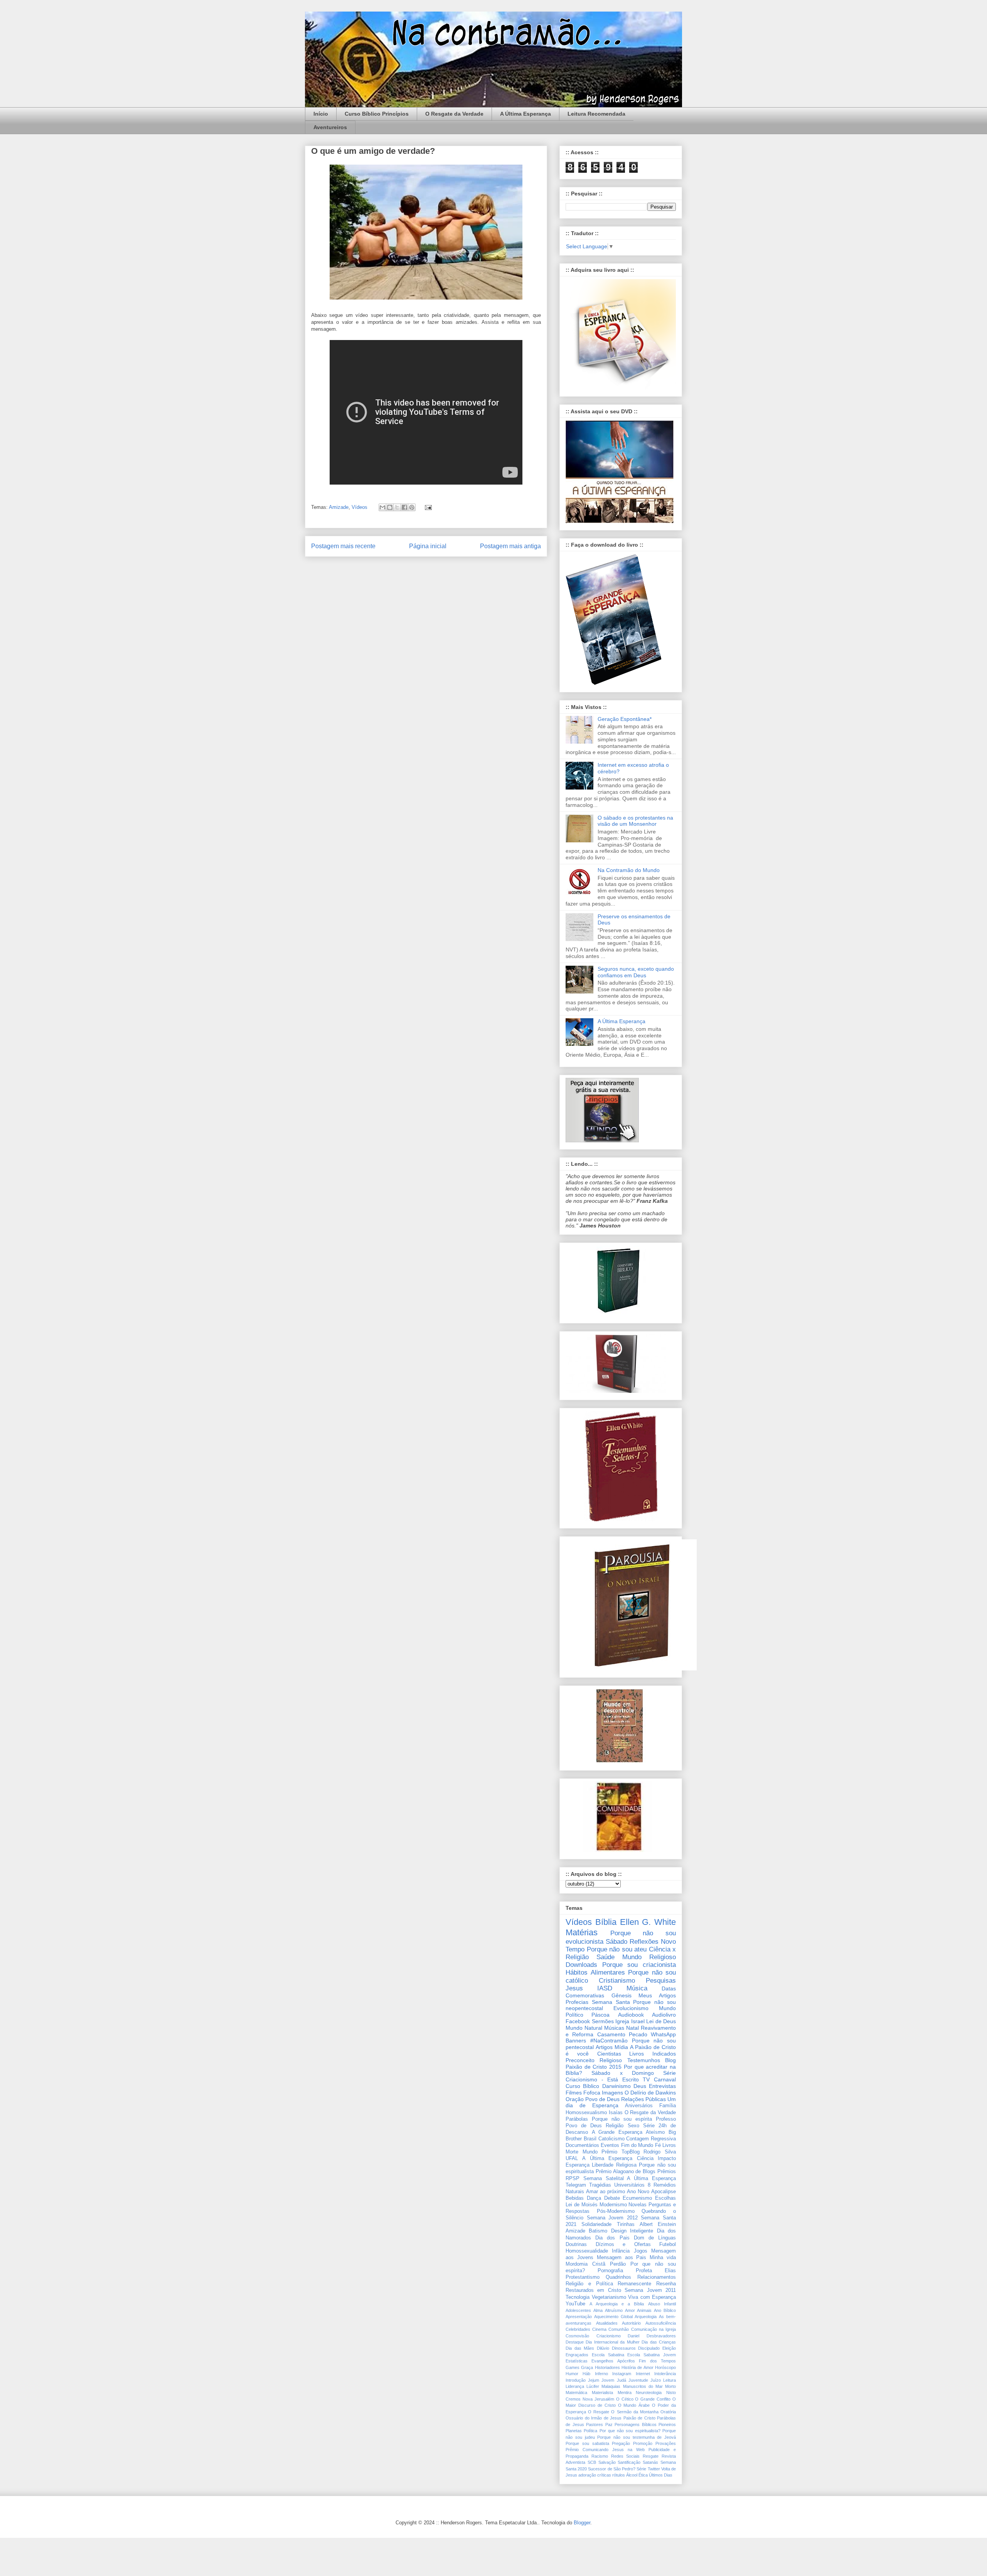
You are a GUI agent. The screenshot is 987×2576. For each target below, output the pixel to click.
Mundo (590, 2152)
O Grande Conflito (653, 2399)
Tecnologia (578, 2297)
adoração (587, 2475)
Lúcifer (593, 2386)
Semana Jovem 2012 (612, 2218)
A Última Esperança (526, 114)
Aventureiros (330, 127)
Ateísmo (655, 2132)
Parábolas (577, 2119)
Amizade (339, 507)
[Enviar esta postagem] (427, 507)
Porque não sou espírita (622, 2119)
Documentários (582, 2145)
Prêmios (667, 2172)
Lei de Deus (661, 2021)
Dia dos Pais (612, 2238)
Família (668, 2106)
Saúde (606, 1957)
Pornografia (610, 2271)
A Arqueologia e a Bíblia (617, 2304)
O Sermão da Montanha (635, 2412)
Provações (666, 2443)
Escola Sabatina (608, 2355)
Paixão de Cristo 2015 (594, 2067)
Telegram (576, 2185)
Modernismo (613, 2205)
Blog (670, 2060)
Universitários (629, 2185)
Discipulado (649, 2348)
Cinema (599, 2329)
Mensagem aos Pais (622, 2258)
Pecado (638, 2034)
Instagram (622, 2374)
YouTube (575, 2304)
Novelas (638, 2205)
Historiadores (607, 2367)
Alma (598, 2310)
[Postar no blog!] (390, 507)
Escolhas (665, 2198)
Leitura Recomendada (596, 114)
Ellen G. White (648, 1922)
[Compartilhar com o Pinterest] (412, 507)
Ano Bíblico (665, 2310)
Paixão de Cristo (639, 2418)
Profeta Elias (656, 2271)
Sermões (603, 2021)
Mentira (625, 2392)
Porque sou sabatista (587, 2443)
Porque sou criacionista (639, 1965)
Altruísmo (614, 2310)
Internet (643, 2374)
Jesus (574, 1988)
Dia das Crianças (659, 2342)
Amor (630, 2310)
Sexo (633, 2126)
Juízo (656, 2380)
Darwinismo (616, 2086)
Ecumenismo (637, 2198)
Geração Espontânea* (625, 719)
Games (573, 2367)
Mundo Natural (584, 2028)
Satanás (650, 2462)
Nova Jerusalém (598, 2399)
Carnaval (665, 2079)
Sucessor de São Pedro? (612, 2469)
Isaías (616, 2113)
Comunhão (619, 2329)
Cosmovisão (577, 2336)
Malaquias (611, 2386)
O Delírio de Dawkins (650, 2093)
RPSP (573, 2179)
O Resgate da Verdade (454, 114)
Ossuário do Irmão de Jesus (594, 2418)
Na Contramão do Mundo (629, 870)
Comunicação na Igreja (654, 2329)
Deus (640, 2086)
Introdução (576, 2380)
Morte (572, 2152)
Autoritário (631, 2323)
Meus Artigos (657, 1995)
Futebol (668, 2244)
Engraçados (577, 2355)
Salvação (607, 2462)
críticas (604, 2475)
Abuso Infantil (662, 2304)
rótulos (619, 2475)
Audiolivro (664, 2015)
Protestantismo (583, 2277)
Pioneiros (667, 2424)
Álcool (632, 2475)
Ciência (645, 2158)
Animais (644, 2310)
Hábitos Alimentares (595, 1972)
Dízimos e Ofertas (623, 2244)
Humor (572, 2374)
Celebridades (578, 2329)
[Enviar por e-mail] (382, 507)
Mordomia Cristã (585, 2264)
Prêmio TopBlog (621, 2152)
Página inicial (428, 546)
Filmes (574, 2093)
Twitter (654, 2469)
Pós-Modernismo (616, 2211)
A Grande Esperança (617, 2132)
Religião (615, 2126)
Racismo (600, 2456)
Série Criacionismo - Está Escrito (621, 2076)
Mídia (621, 2047)
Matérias (582, 1932)
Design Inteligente (632, 2231)
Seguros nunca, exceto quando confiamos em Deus (636, 972)
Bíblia (606, 1922)
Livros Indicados (653, 2054)
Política (590, 2431)
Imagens (612, 2093)
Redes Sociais (626, 2456)
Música (637, 1988)
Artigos (604, 2047)
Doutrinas (576, 2244)
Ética (643, 2475)
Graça (587, 2367)
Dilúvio (603, 2348)
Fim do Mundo (637, 2145)
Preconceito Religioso (594, 2060)
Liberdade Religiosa (614, 2165)
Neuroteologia (649, 2392)
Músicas (614, 2028)
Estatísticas (577, 2361)
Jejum (594, 2380)
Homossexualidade (587, 2251)
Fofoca (592, 2093)
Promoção (643, 2443)
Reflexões (644, 1942)
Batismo (598, 2231)
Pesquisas (661, 1981)
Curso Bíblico (582, 2086)
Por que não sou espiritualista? (630, 2431)
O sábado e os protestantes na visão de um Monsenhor (635, 821)
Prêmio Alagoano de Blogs (626, 2172)
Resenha (666, 2284)
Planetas (574, 2431)
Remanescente (634, 2284)
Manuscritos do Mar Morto (650, 2386)
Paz (609, 2424)
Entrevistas (662, 2086)
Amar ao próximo (606, 2192)
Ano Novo (638, 2192)
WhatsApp (663, 2034)
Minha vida (663, 2258)
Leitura (670, 2380)
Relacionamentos (657, 2277)
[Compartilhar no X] (397, 507)
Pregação (621, 2443)
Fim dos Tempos (657, 2361)
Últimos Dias (661, 2475)
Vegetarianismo (609, 2297)
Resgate (651, 2456)
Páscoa (600, 2015)
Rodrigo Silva (660, 2152)
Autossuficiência (661, 2323)
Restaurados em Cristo (593, 2290)
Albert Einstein (658, 2224)
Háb (586, 2374)
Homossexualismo (586, 2113)
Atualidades (607, 2323)
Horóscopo (665, 2367)
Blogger (582, 2523)
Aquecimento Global (613, 2317)
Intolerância (665, 2374)
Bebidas (575, 2198)
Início (321, 114)
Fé (658, 2145)
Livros (669, 2145)
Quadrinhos (618, 2277)
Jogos (641, 2251)
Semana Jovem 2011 (650, 2290)
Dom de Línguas (655, 2238)
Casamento (611, 2034)
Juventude (638, 2380)
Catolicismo (611, 2139)
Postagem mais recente (343, 546)
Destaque (575, 2342)
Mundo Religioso (649, 1957)
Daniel (633, 2336)
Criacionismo (609, 2336)
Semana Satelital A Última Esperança (630, 2179)
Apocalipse (664, 2192)
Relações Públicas (643, 2099)
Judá (622, 2380)
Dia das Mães (580, 2348)
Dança (594, 2198)
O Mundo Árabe (634, 2405)
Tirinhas (626, 2224)
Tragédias (600, 2185)
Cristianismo (617, 1981)
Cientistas (609, 2054)
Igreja (622, 2021)
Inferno (601, 2374)
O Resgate (599, 2412)
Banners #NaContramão (597, 2041)
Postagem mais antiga (510, 546)
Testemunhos (644, 2060)
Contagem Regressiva (651, 2139)
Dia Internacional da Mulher (612, 2342)
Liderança (575, 2386)
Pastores (595, 2424)
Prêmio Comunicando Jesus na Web (605, 2450)
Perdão (618, 2264)
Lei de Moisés (582, 2205)
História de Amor (638, 2367)
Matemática (576, 2392)
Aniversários (639, 2106)
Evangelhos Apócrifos (613, 2361)
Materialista (602, 2392)
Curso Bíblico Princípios (377, 114)
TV (646, 2079)
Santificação (629, 2462)
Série (641, 2469)
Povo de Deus (602, 2099)
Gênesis (622, 1995)
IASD (605, 1988)
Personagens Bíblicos (636, 2424)
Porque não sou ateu (617, 1949)
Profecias (577, 2002)
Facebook (578, 2021)
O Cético (625, 2399)
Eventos (610, 2145)
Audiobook (631, 2015)
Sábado (616, 1942)
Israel (638, 2021)
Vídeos (360, 507)
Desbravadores (661, 2336)
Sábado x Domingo (623, 2073)
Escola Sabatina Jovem (652, 2355)
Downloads (581, 1965)
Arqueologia (646, 2317)
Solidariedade (596, 2224)
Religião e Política (589, 2284)
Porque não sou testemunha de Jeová (637, 2437)
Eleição (669, 2348)
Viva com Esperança (652, 2297)
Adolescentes (578, 2310)
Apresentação (579, 2317)
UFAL (572, 2158)
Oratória (668, 2412)
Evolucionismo (631, 2008)
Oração (575, 2099)
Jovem (608, 2380)
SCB (592, 2462)
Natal (632, 2028)
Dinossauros (624, 2348)
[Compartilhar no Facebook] (404, 507)
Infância (621, 2251)
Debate (612, 2198)
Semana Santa (611, 2002)
